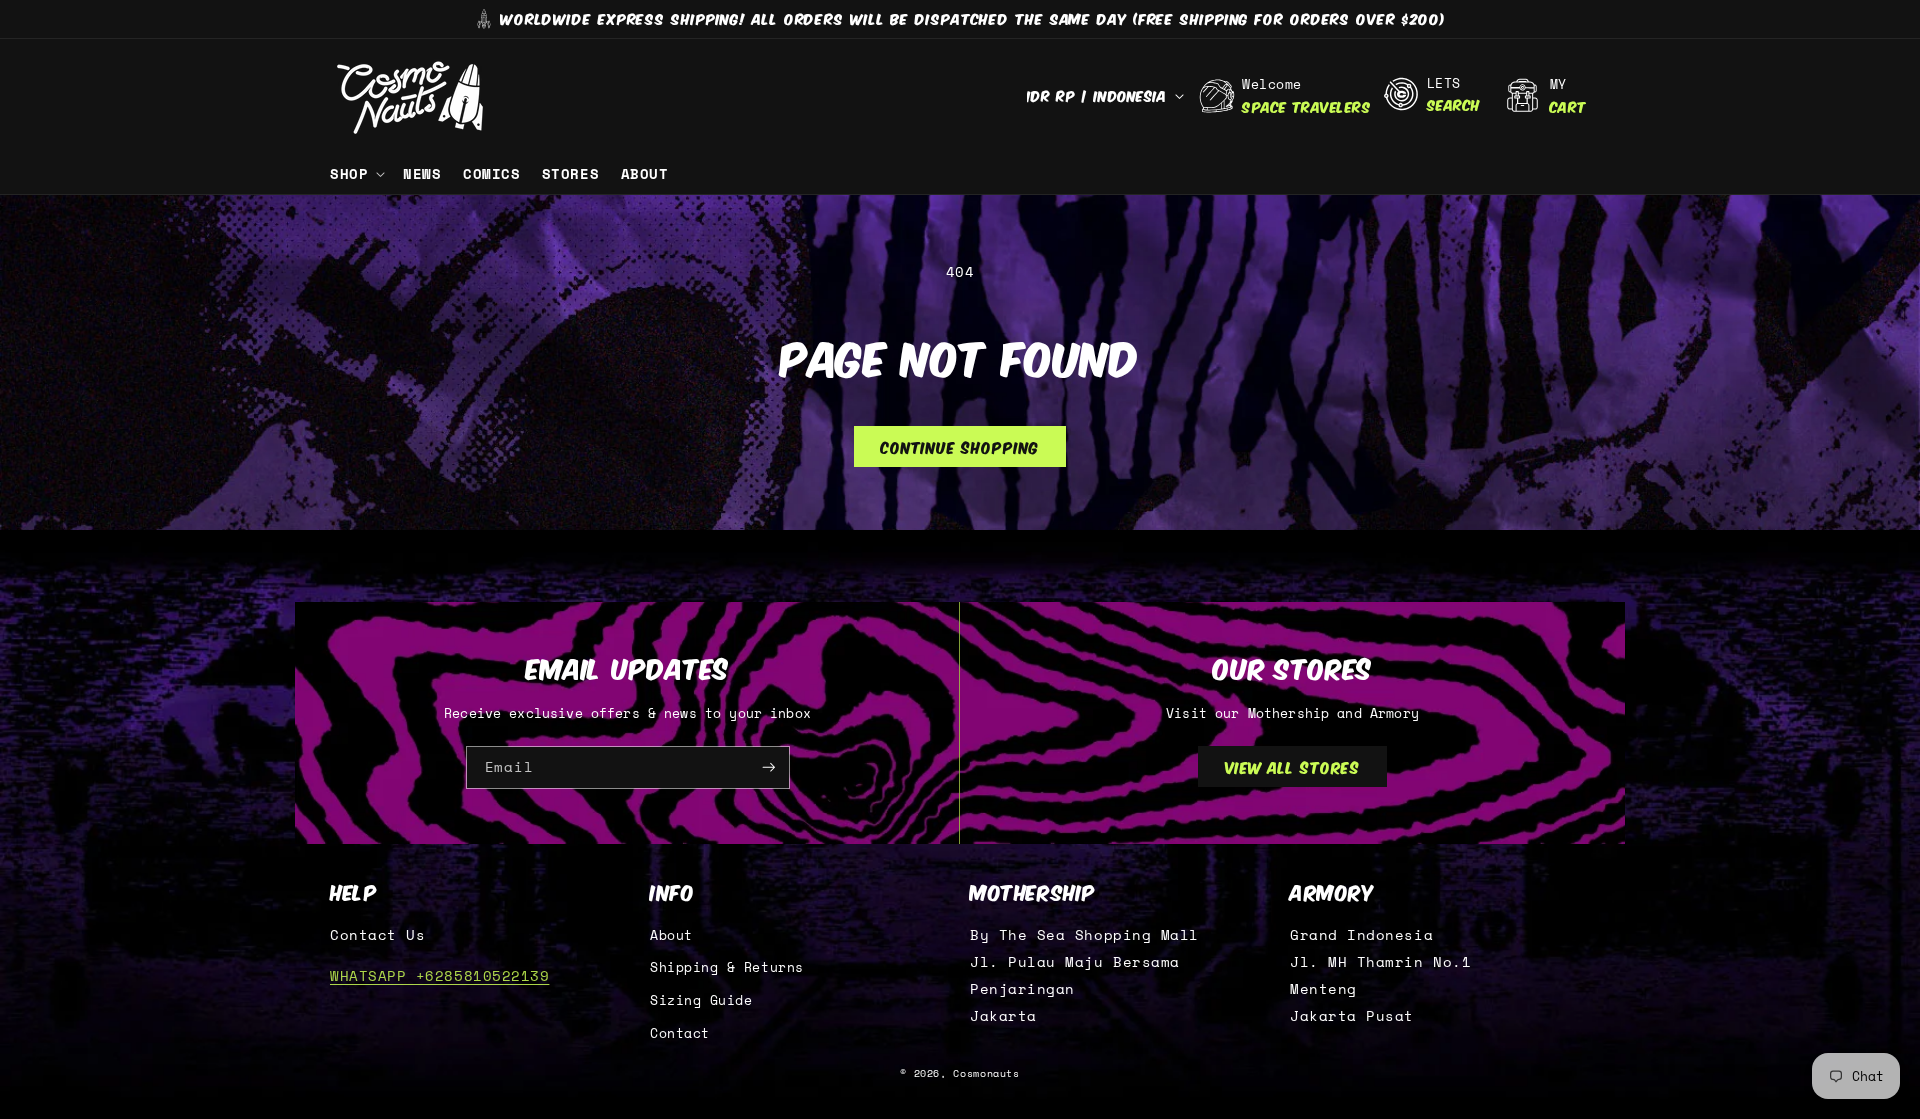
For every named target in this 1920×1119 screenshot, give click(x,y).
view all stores (1293, 766)
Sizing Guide (701, 1000)
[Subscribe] (769, 767)
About (671, 935)
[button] (355, 174)
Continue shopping (959, 446)
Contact (680, 1033)
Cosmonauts (986, 1073)
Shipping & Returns (727, 967)
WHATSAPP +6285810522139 (439, 975)
